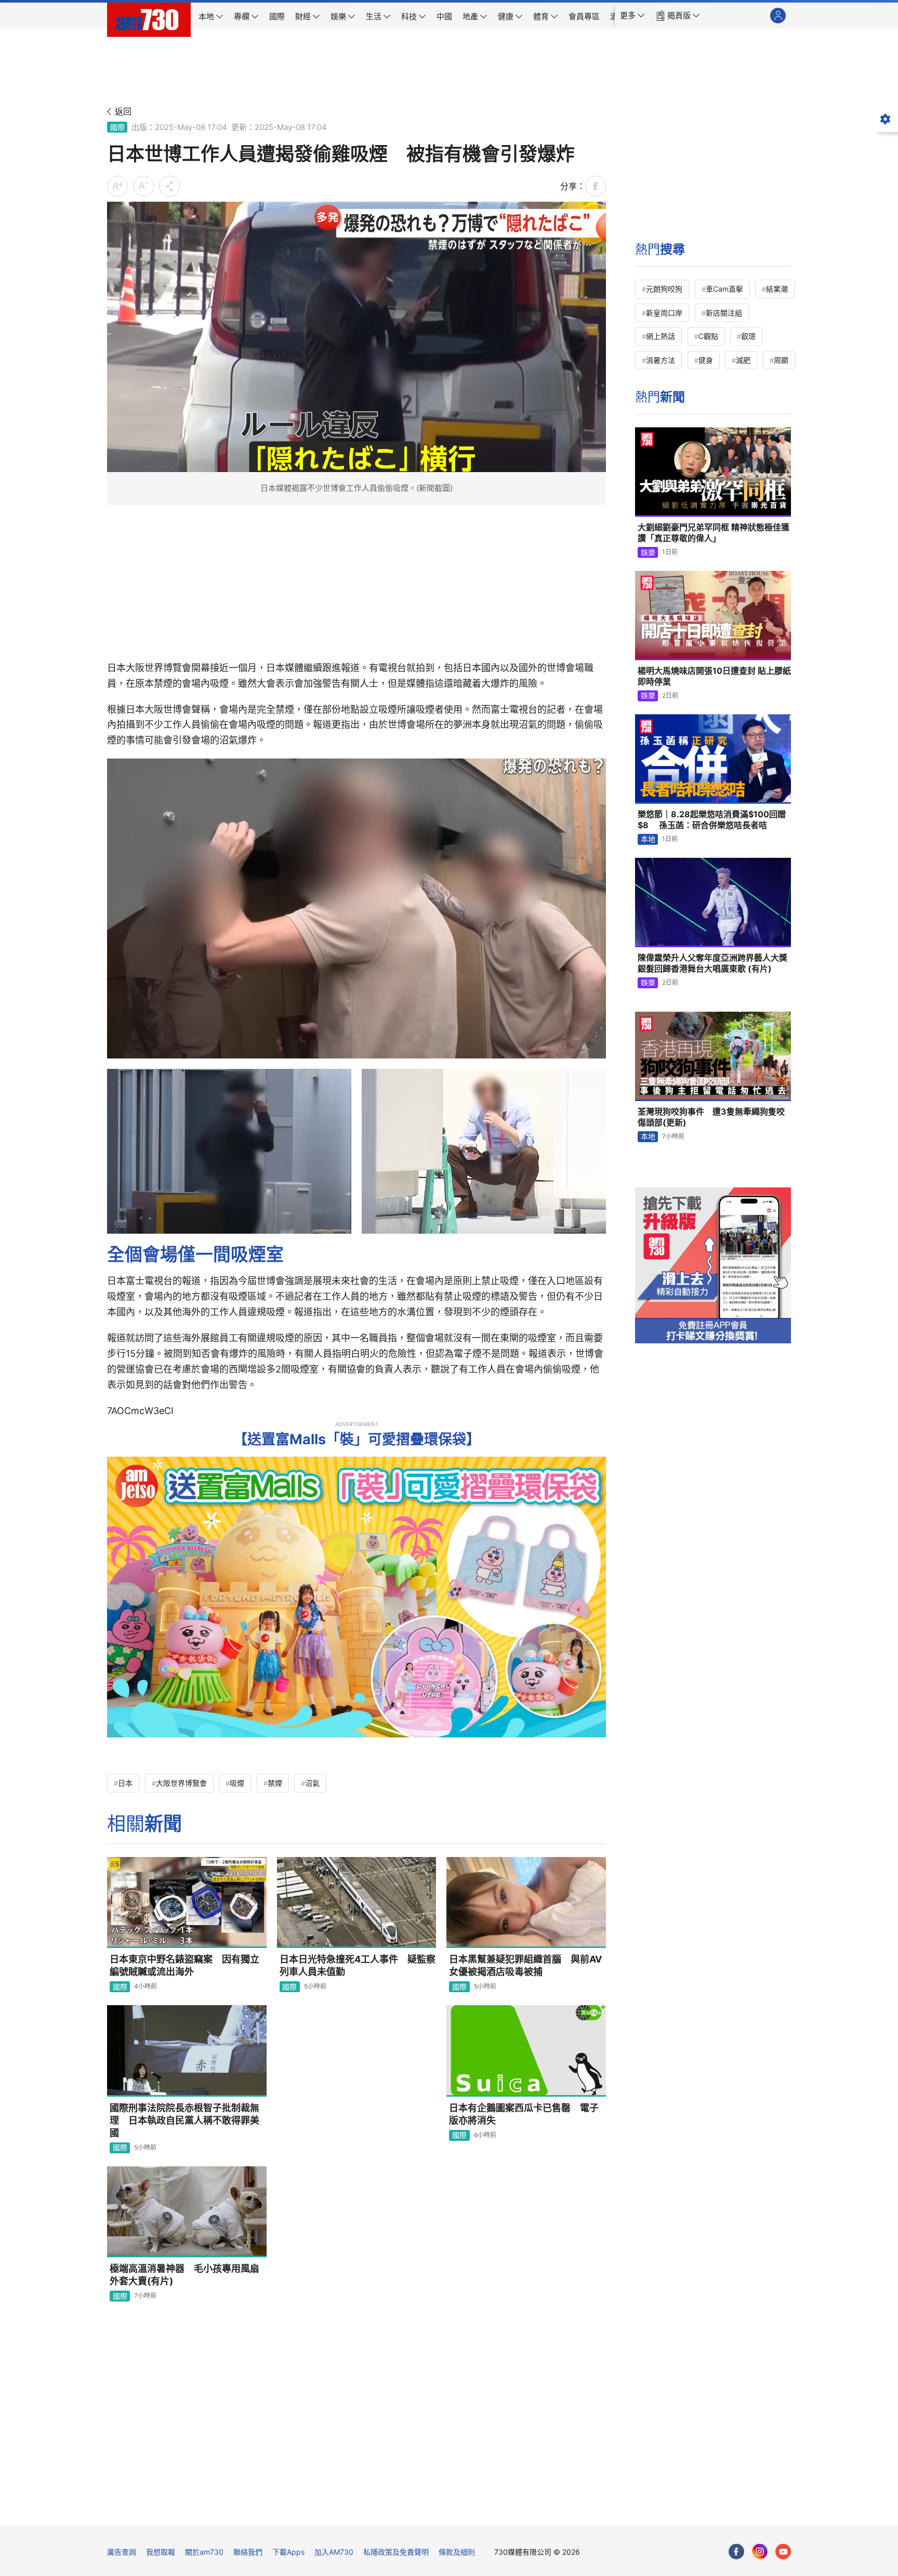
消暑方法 (661, 360)
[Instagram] (760, 2552)
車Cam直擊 (724, 289)
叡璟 (748, 336)
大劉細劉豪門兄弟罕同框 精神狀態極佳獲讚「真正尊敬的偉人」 (714, 533)
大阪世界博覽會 (181, 1783)
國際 (117, 127)
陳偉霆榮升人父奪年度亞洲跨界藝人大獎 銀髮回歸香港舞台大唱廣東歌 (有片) (712, 963)
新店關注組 (724, 313)
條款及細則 (457, 2552)
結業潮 (777, 289)
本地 (648, 839)
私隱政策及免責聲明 (396, 2552)
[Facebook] (736, 2552)
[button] (632, 16)
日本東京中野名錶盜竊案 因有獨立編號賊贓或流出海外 (184, 1965)
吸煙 (237, 1783)
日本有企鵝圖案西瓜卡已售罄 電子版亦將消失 (524, 2114)
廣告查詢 (122, 2552)
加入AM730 (334, 2552)
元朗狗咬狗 (664, 289)
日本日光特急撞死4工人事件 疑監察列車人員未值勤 (358, 1965)
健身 (706, 360)
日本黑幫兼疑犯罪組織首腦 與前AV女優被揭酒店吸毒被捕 (525, 1965)
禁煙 (275, 1783)
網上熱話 (661, 336)
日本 (125, 1783)
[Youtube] (783, 2552)
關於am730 (204, 2552)
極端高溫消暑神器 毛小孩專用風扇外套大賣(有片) (184, 2275)
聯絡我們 (248, 2552)
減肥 (743, 360)
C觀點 (708, 336)
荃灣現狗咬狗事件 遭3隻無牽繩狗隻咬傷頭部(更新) (711, 1117)
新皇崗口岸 (664, 313)
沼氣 (312, 1783)
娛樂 (648, 552)
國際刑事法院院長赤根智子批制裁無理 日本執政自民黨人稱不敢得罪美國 (184, 2121)
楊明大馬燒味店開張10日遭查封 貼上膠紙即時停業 (714, 676)
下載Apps (288, 2552)
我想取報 (161, 2552)
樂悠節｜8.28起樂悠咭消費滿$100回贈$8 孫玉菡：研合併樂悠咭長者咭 (712, 820)
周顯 (781, 360)
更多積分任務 (504, 2510)
